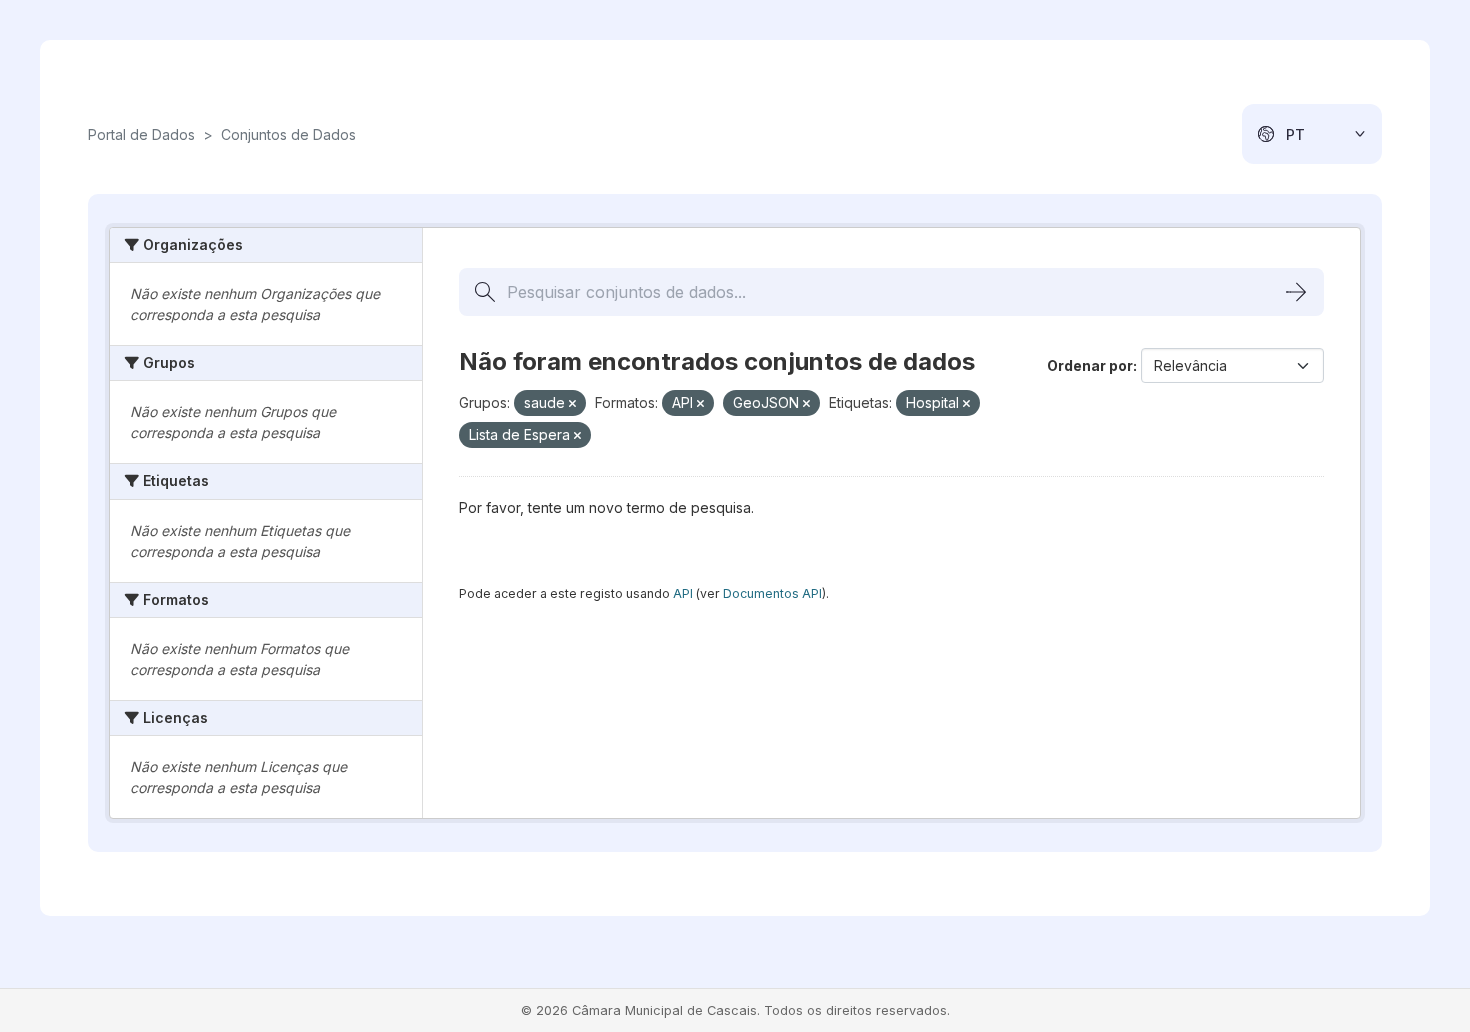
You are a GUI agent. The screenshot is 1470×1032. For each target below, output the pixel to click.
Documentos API (772, 593)
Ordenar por (1090, 365)
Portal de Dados (141, 134)
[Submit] (1296, 292)
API (683, 593)
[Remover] (572, 404)
